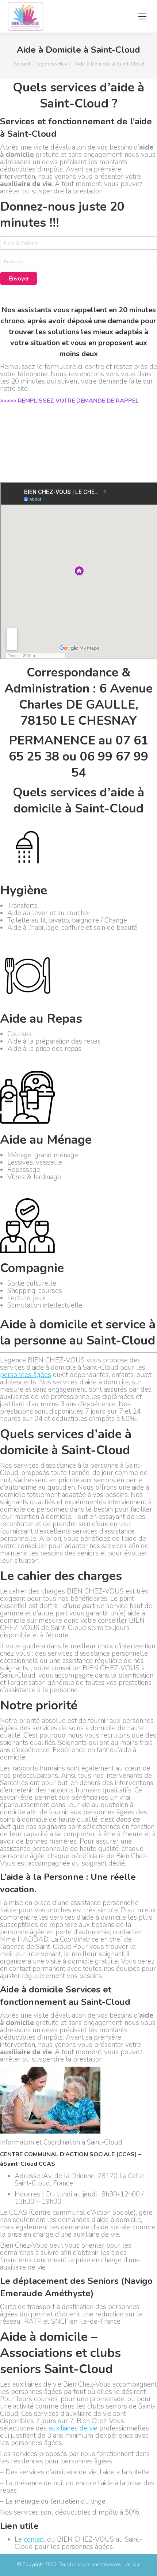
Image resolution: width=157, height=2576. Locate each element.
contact (35, 2539)
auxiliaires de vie (73, 2428)
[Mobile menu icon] (142, 16)
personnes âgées (26, 1375)
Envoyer (19, 279)
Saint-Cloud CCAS (29, 2164)
